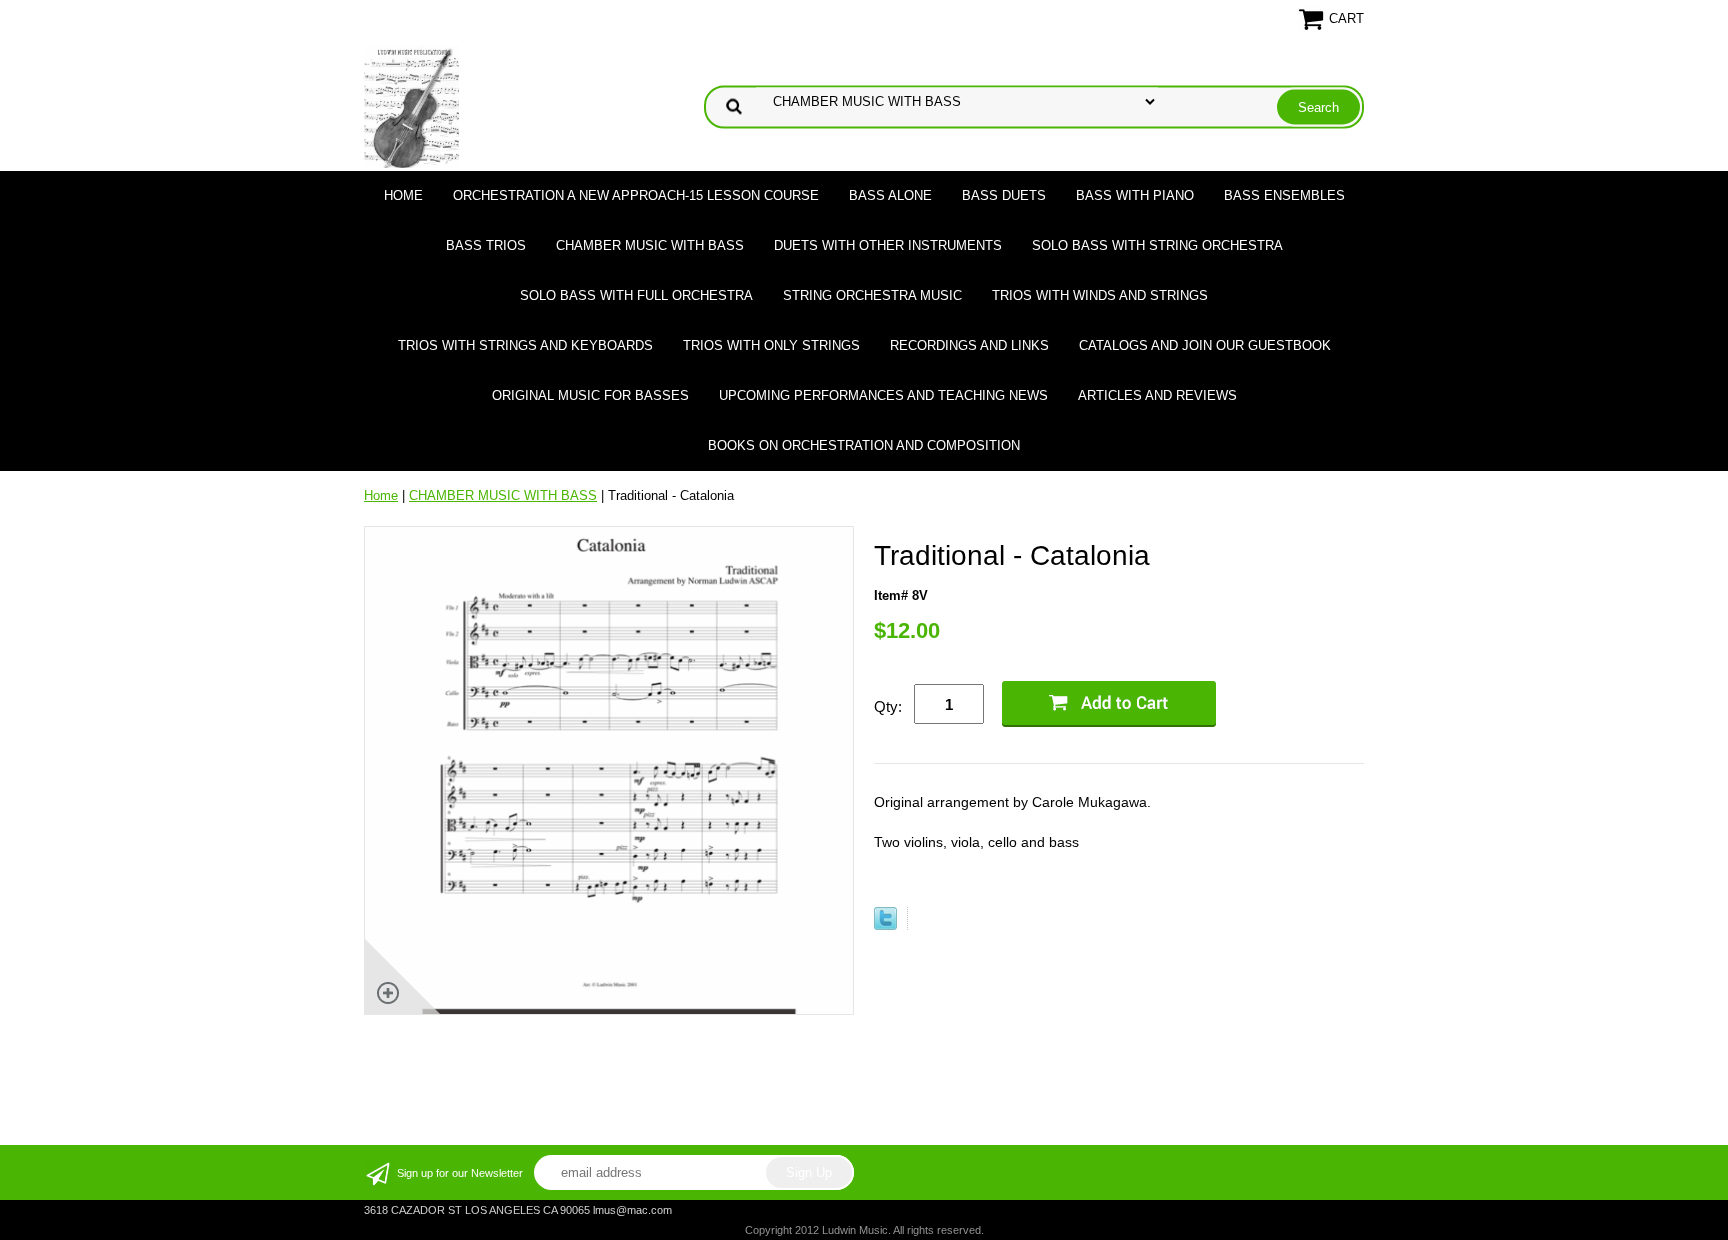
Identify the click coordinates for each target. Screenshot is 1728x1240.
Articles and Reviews (1157, 395)
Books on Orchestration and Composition (864, 445)
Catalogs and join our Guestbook (1205, 345)
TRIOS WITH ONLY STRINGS (771, 345)
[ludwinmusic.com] (411, 105)
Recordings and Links (969, 345)
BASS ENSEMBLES (1284, 195)
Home (403, 195)
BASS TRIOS (486, 245)
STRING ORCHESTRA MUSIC (872, 295)
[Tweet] (885, 925)
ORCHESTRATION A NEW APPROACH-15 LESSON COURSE (636, 195)
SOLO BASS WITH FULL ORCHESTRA (636, 295)
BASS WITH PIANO (1135, 195)
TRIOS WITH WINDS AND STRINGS (1100, 295)
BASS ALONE (890, 195)
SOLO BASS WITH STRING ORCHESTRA (1157, 245)
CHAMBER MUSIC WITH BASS (650, 245)
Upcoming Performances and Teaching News (883, 395)
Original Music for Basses (590, 395)
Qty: (888, 706)
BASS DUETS (1004, 195)
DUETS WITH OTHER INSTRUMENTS (888, 245)
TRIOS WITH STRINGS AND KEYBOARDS (525, 345)
